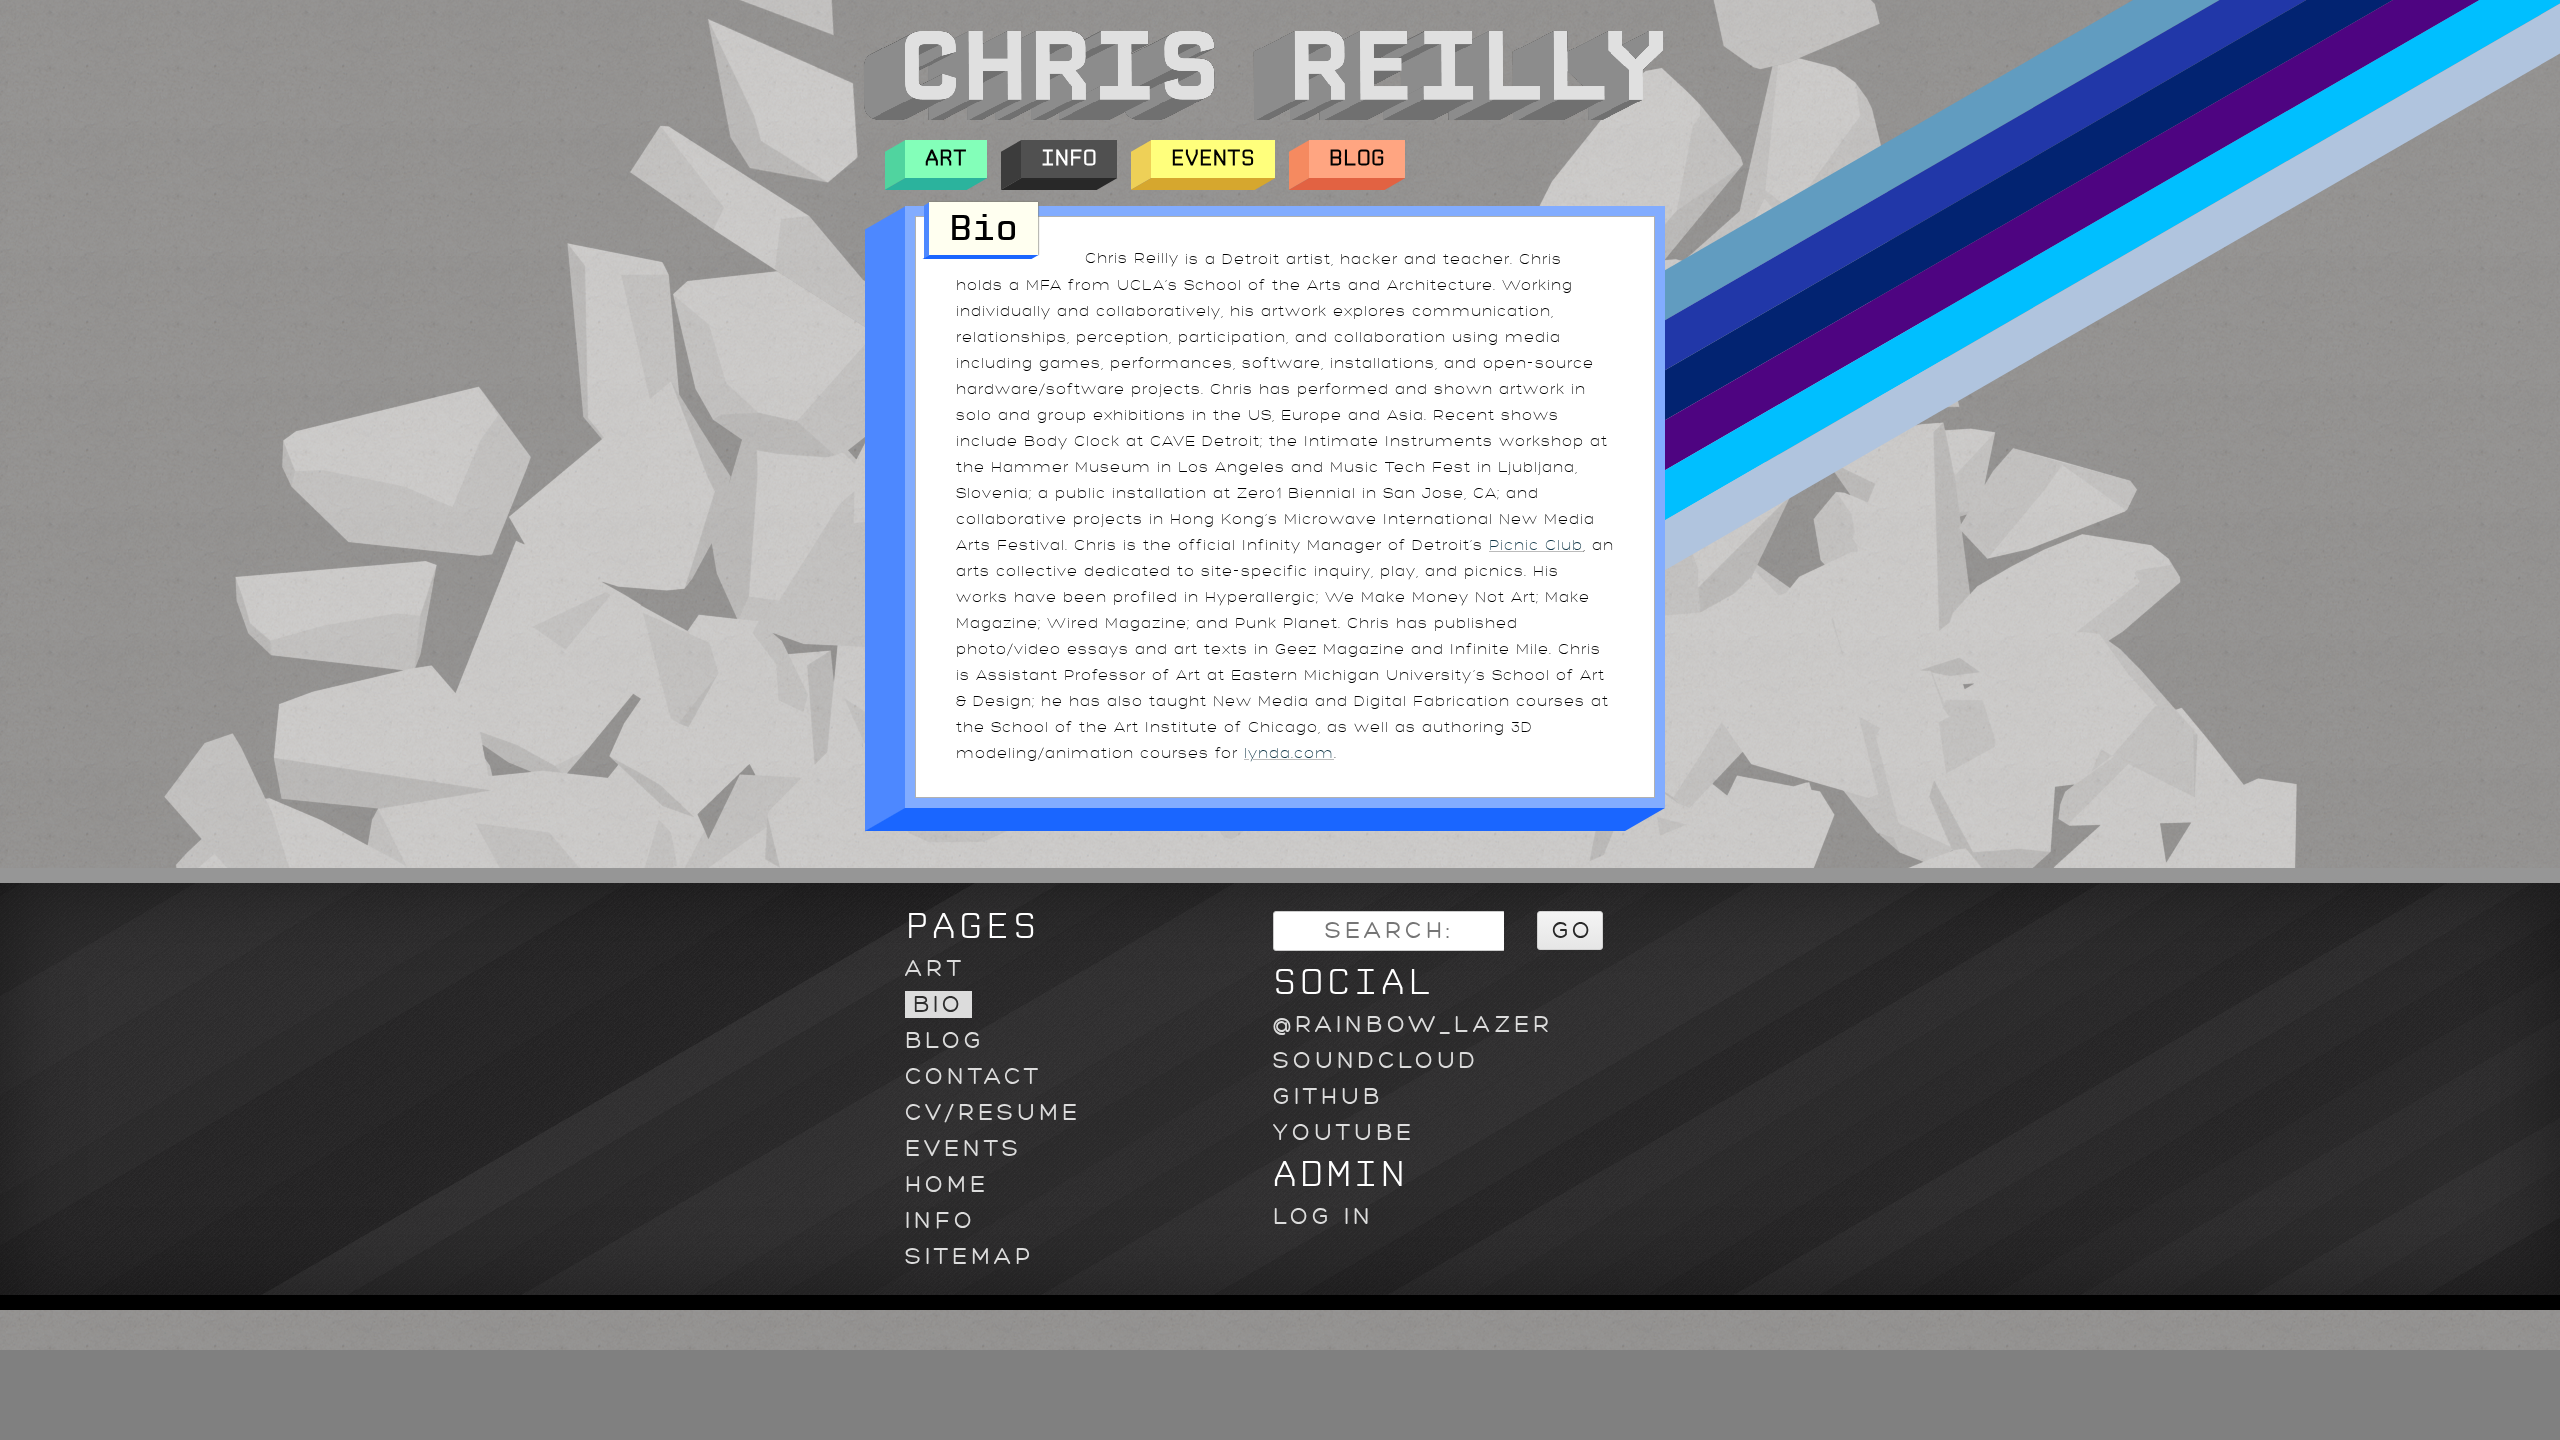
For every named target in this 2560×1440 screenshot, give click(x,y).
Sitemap (969, 1256)
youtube (1344, 1132)
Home (947, 1184)
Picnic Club (1536, 545)
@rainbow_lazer (1413, 1024)
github (1328, 1096)
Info (1069, 158)
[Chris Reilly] (1263, 115)
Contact (973, 1076)
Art (946, 158)
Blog (1357, 158)
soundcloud (1376, 1060)
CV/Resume (993, 1112)
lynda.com (1289, 753)
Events (1213, 158)
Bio (938, 1004)
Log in (1323, 1216)
